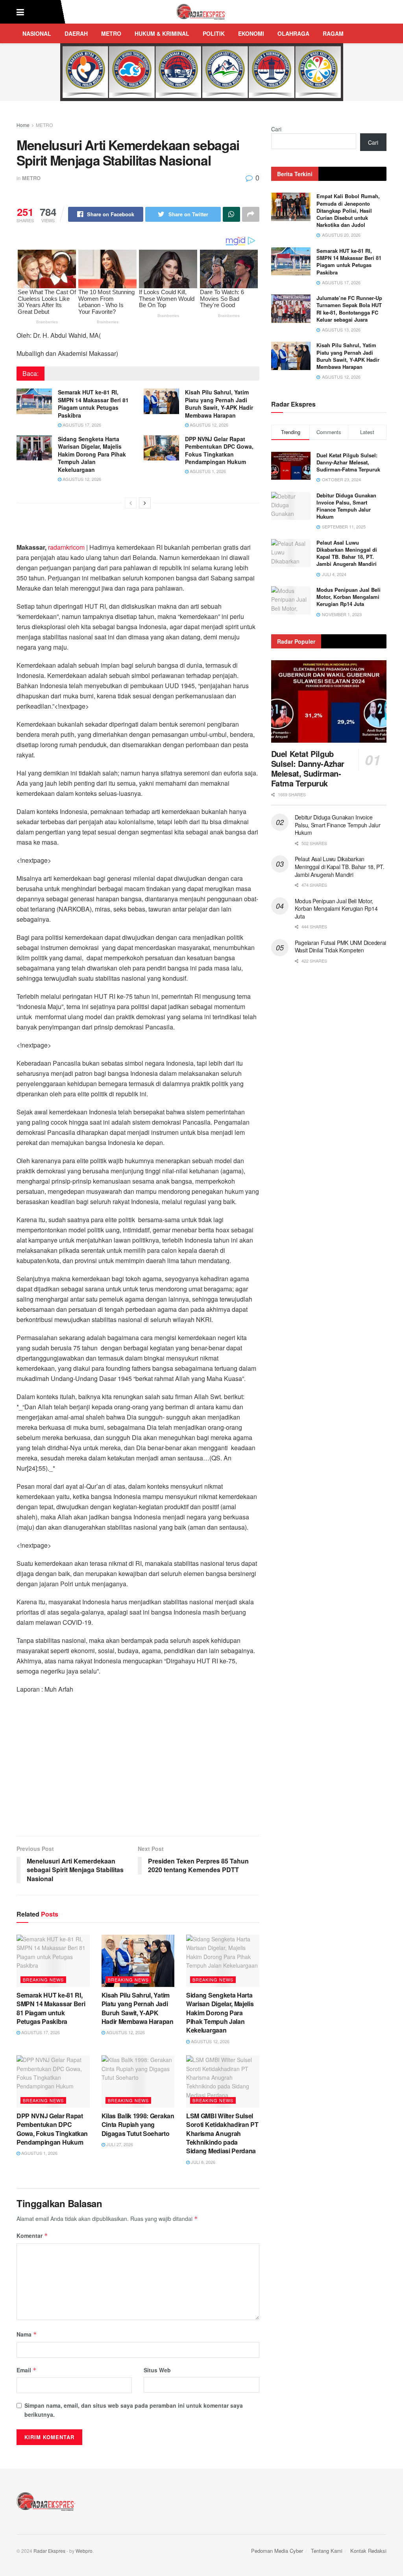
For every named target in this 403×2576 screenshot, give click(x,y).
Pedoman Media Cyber (277, 2551)
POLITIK (214, 33)
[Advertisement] (138, 1769)
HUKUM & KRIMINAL (162, 33)
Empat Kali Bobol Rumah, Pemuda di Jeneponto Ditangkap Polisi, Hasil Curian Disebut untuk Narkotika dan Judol (348, 210)
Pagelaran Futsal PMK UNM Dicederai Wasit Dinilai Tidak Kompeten (340, 946)
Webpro (84, 2551)
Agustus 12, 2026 (208, 425)
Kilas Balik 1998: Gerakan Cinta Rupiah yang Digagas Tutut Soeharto (138, 2125)
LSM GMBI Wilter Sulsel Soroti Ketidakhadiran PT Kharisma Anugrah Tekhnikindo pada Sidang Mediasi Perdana (222, 2133)
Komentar (32, 2235)
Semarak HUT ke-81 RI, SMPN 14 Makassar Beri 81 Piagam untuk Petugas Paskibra (93, 404)
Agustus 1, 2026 (207, 471)
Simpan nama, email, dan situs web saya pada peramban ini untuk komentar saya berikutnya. (134, 2410)
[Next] (145, 503)
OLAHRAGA (293, 33)
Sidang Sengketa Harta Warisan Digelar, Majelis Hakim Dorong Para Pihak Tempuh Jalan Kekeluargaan (92, 454)
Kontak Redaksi (368, 2551)
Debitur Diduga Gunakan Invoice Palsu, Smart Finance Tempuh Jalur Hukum (346, 506)
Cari (276, 129)
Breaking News (43, 1979)
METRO (111, 33)
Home (23, 125)
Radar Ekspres (49, 2551)
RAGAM (333, 33)
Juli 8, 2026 (202, 2162)
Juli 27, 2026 (119, 2144)
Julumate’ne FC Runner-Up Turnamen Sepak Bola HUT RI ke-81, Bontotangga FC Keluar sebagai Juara (349, 309)
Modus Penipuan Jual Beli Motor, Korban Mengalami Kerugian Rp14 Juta (348, 597)
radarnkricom (66, 547)
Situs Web (157, 2370)
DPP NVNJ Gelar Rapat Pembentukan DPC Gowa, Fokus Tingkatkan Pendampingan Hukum (219, 450)
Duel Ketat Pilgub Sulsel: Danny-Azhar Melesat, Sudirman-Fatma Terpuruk (348, 462)
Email (27, 2370)
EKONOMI (251, 33)
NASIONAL (37, 33)
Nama (27, 2334)
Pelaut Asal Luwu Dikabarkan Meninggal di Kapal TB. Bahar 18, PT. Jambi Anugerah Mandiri (347, 553)
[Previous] (131, 503)
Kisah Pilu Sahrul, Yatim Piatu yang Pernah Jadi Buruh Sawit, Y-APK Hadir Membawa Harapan (219, 404)
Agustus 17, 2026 (81, 425)
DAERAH (76, 33)
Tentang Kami (327, 2551)
